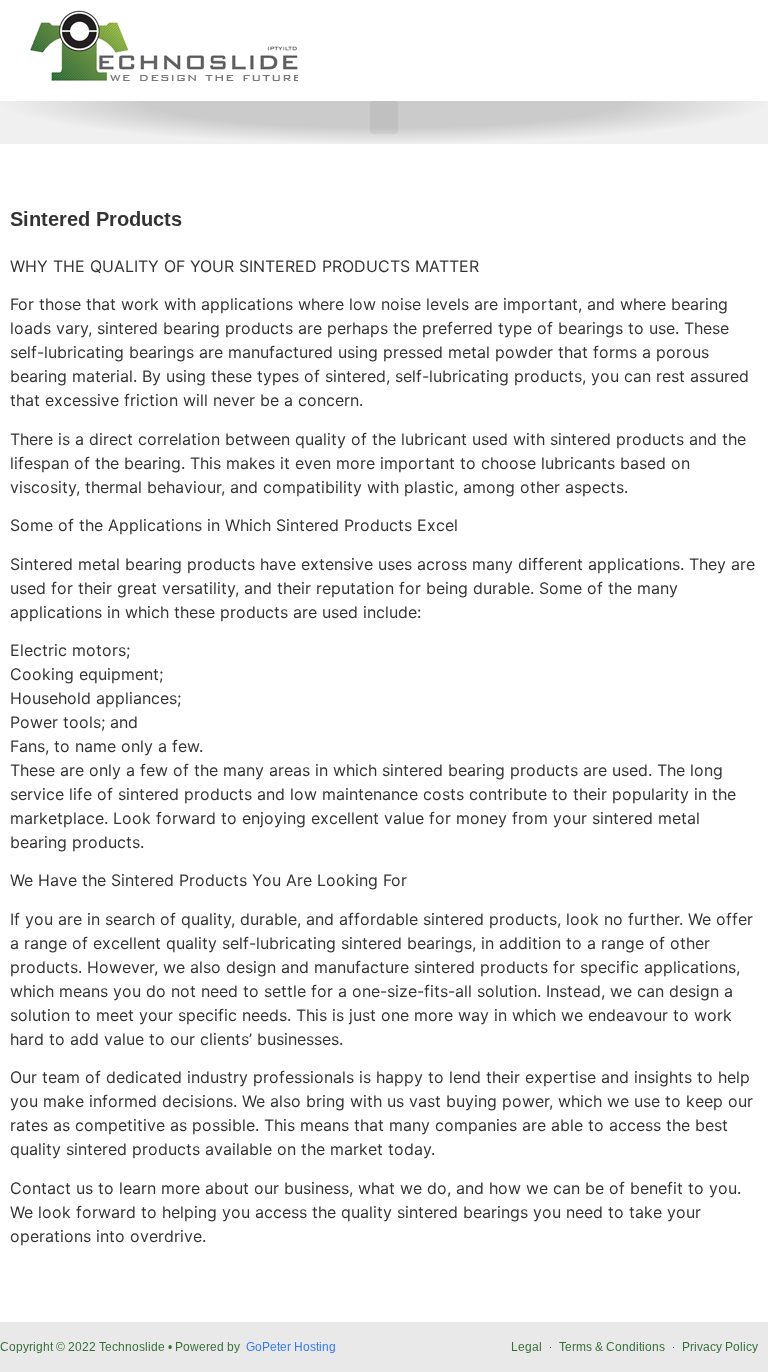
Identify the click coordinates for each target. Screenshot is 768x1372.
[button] (384, 117)
